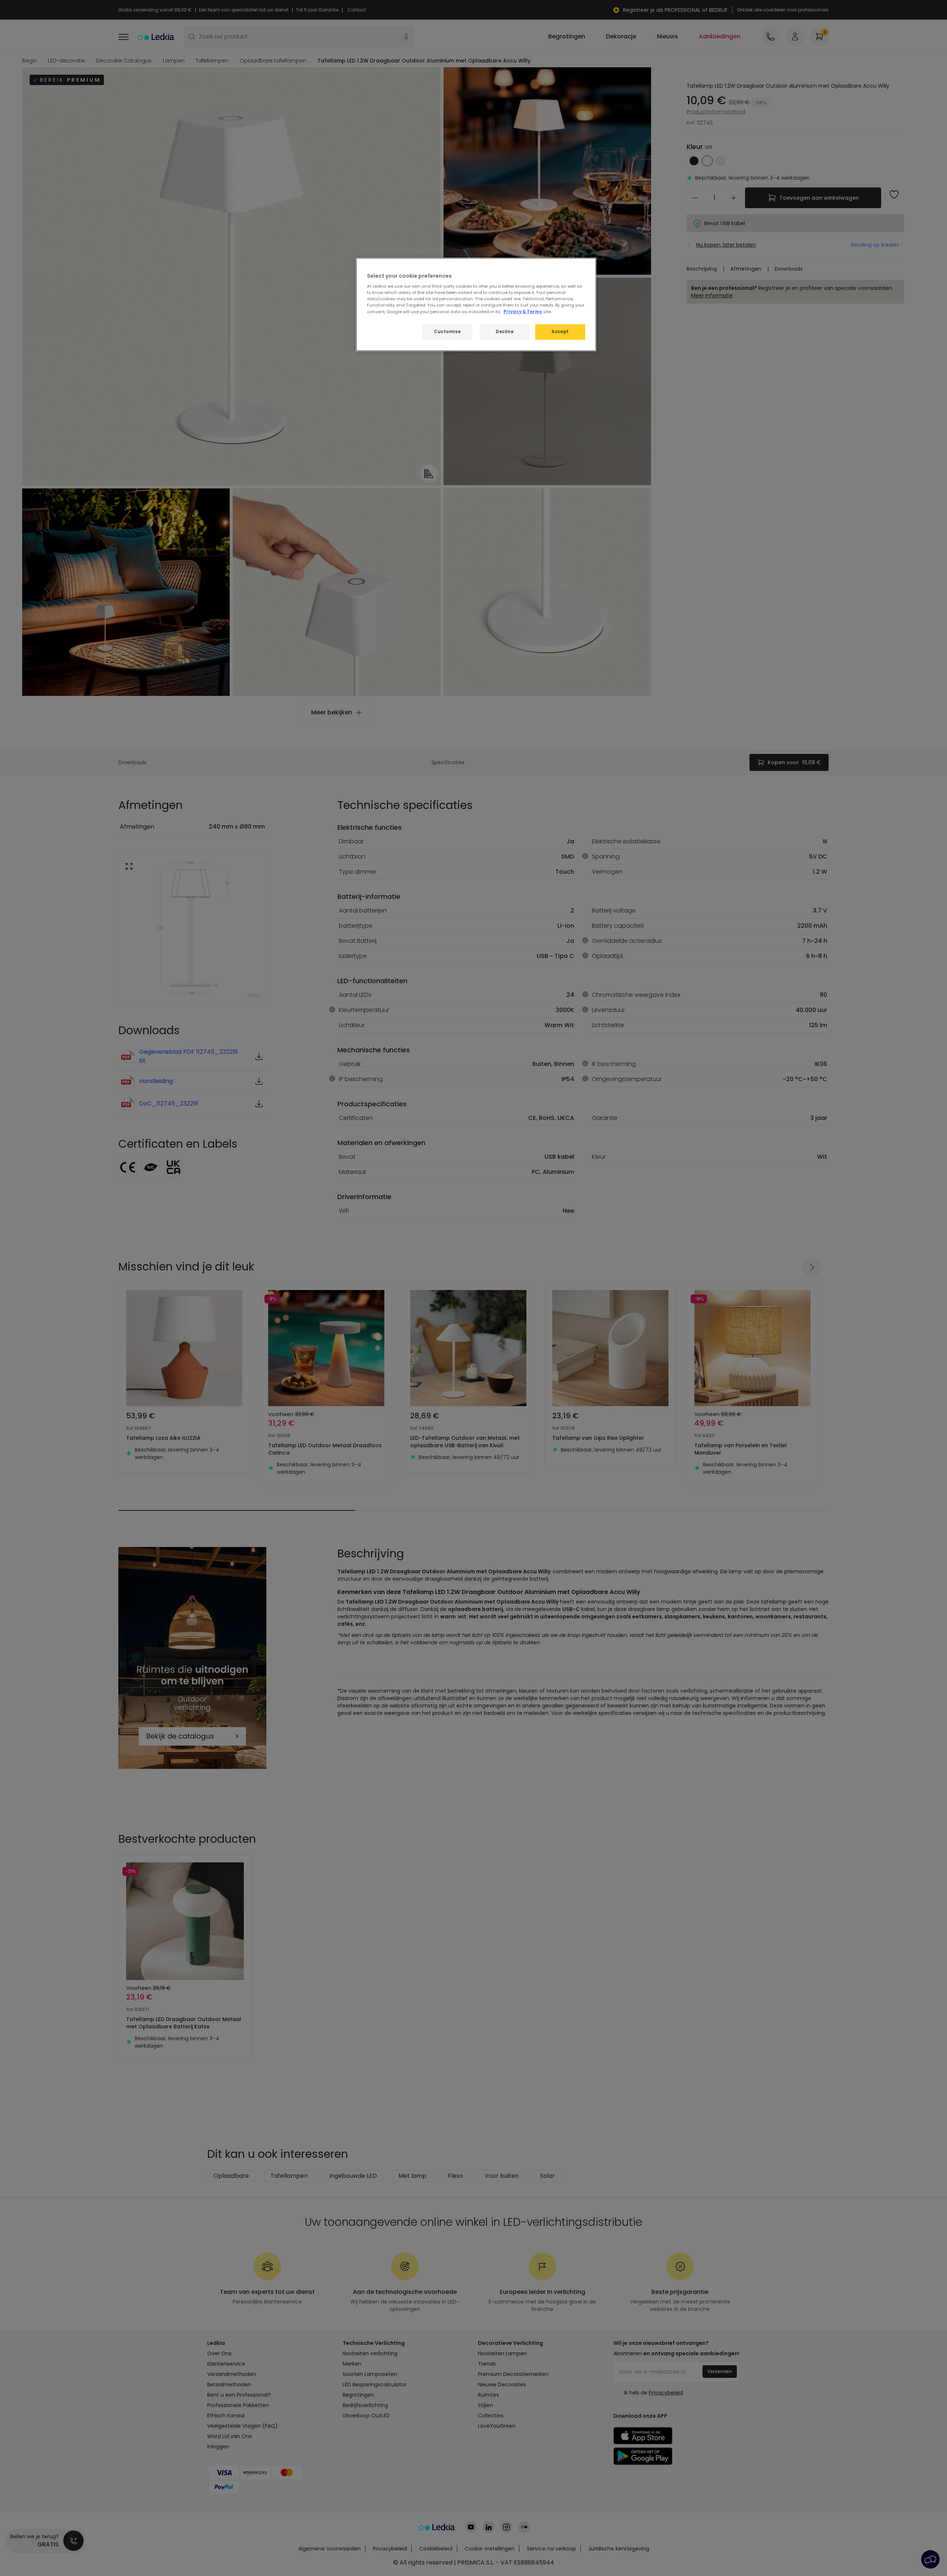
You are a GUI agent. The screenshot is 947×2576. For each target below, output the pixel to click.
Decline (505, 332)
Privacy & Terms (523, 312)
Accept (560, 332)
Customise (447, 332)
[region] (476, 304)
